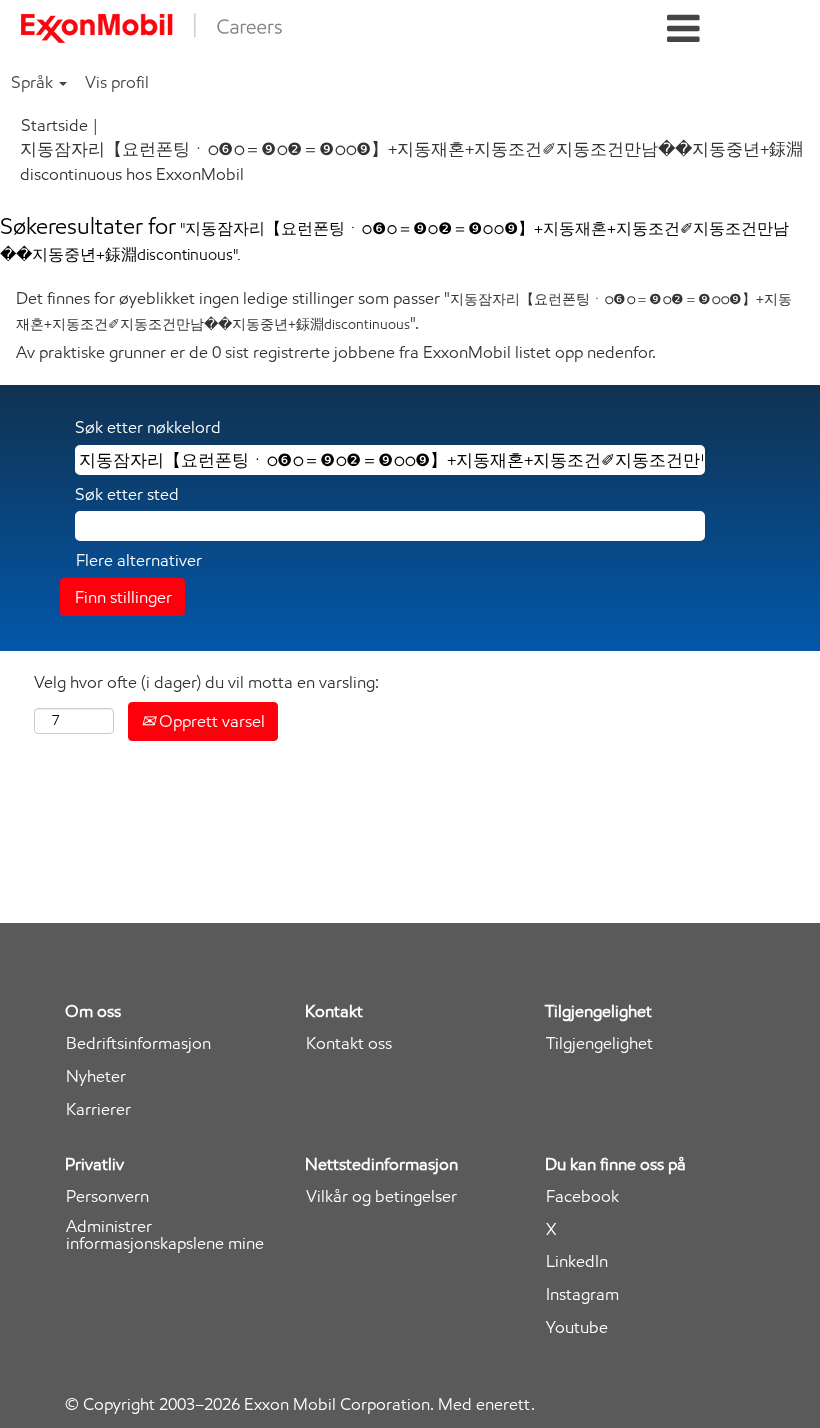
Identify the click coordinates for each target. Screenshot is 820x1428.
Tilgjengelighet (599, 1043)
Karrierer (98, 1109)
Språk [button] (34, 82)
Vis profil (117, 82)
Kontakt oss (349, 1043)
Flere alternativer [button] (139, 560)
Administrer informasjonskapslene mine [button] (165, 1235)
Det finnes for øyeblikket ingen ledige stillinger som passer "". (404, 310)
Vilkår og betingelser (381, 1196)
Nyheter (96, 1076)
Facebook (582, 1196)
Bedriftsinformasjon (138, 1043)
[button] (683, 29)
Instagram (582, 1294)
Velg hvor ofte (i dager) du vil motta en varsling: (206, 682)
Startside (54, 125)
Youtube (577, 1327)
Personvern (107, 1196)
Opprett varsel (210, 721)
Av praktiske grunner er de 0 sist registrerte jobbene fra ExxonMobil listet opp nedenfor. (336, 352)
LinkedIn (577, 1261)
